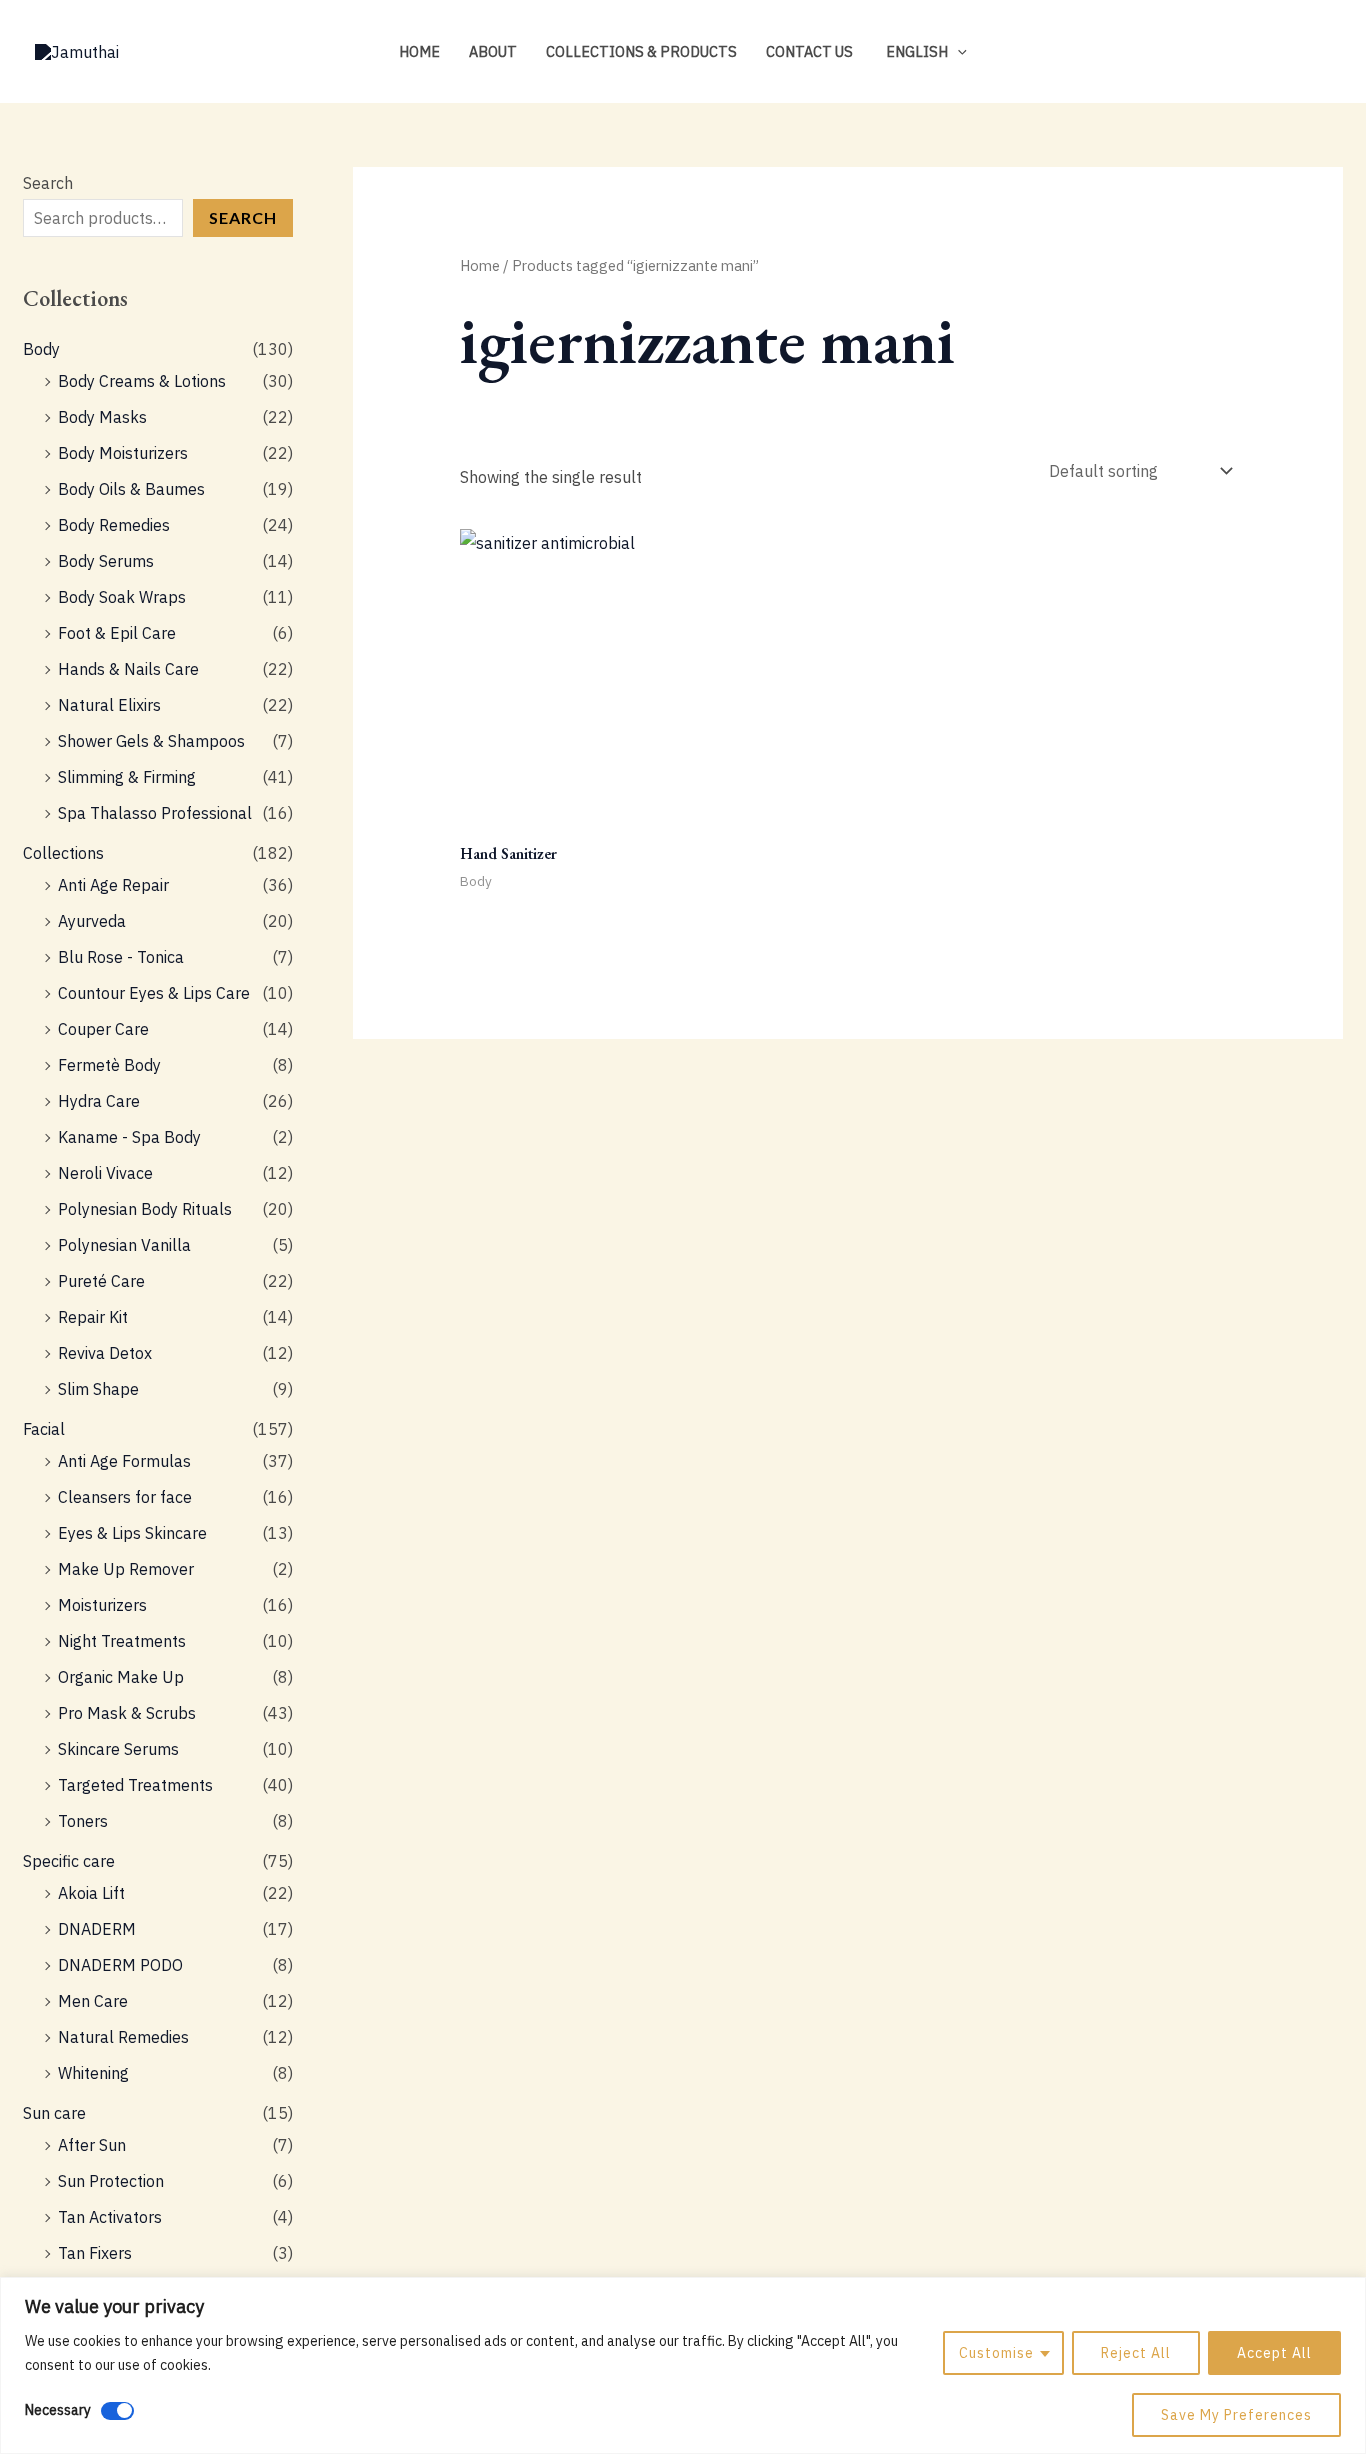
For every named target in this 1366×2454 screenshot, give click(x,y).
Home (419, 51)
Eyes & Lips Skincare (132, 1533)
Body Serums (106, 561)
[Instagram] (1262, 53)
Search (48, 183)
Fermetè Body (109, 1065)
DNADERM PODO (120, 1965)
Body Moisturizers (123, 453)
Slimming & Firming (127, 777)
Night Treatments (122, 1641)
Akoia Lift (91, 1893)
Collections (63, 853)
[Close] (1345, 2294)
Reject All (1136, 2353)
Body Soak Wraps (122, 597)
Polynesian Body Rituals (145, 1209)
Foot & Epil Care (117, 633)
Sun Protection (111, 2181)
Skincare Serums (118, 1749)
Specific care (69, 1861)
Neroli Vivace (105, 1173)
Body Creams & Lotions (142, 381)
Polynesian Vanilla (124, 1245)
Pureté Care (101, 1281)
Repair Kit (93, 1317)
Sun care (54, 2113)
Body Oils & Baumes (131, 489)
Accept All (1274, 2353)
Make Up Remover (126, 1569)
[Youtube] (1322, 53)
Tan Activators (110, 2217)
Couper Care (103, 1029)
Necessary (58, 2410)
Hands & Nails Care (128, 669)
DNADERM (97, 1929)
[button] (957, 51)
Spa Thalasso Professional (155, 813)
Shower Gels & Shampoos (151, 741)
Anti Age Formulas (124, 1461)
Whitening (93, 2073)
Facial (44, 1429)
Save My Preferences (1236, 2415)
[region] (683, 2365)
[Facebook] (1292, 53)
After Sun (92, 2145)
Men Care (93, 2001)
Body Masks (102, 417)
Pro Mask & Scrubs (127, 1713)
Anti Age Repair (113, 885)
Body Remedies (114, 525)
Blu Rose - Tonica (121, 957)
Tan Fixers (95, 2253)
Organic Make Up (121, 1677)
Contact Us (809, 51)
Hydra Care (99, 1101)
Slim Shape (98, 1389)
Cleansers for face (125, 1497)
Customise (996, 2353)
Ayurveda (92, 921)
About (493, 51)
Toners (83, 1821)
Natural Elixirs (109, 705)
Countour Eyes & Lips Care (154, 993)
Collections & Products (641, 51)
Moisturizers (102, 1605)
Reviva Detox (105, 1353)
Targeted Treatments (135, 1785)
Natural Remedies (123, 2037)
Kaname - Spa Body (129, 1137)
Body (41, 349)
